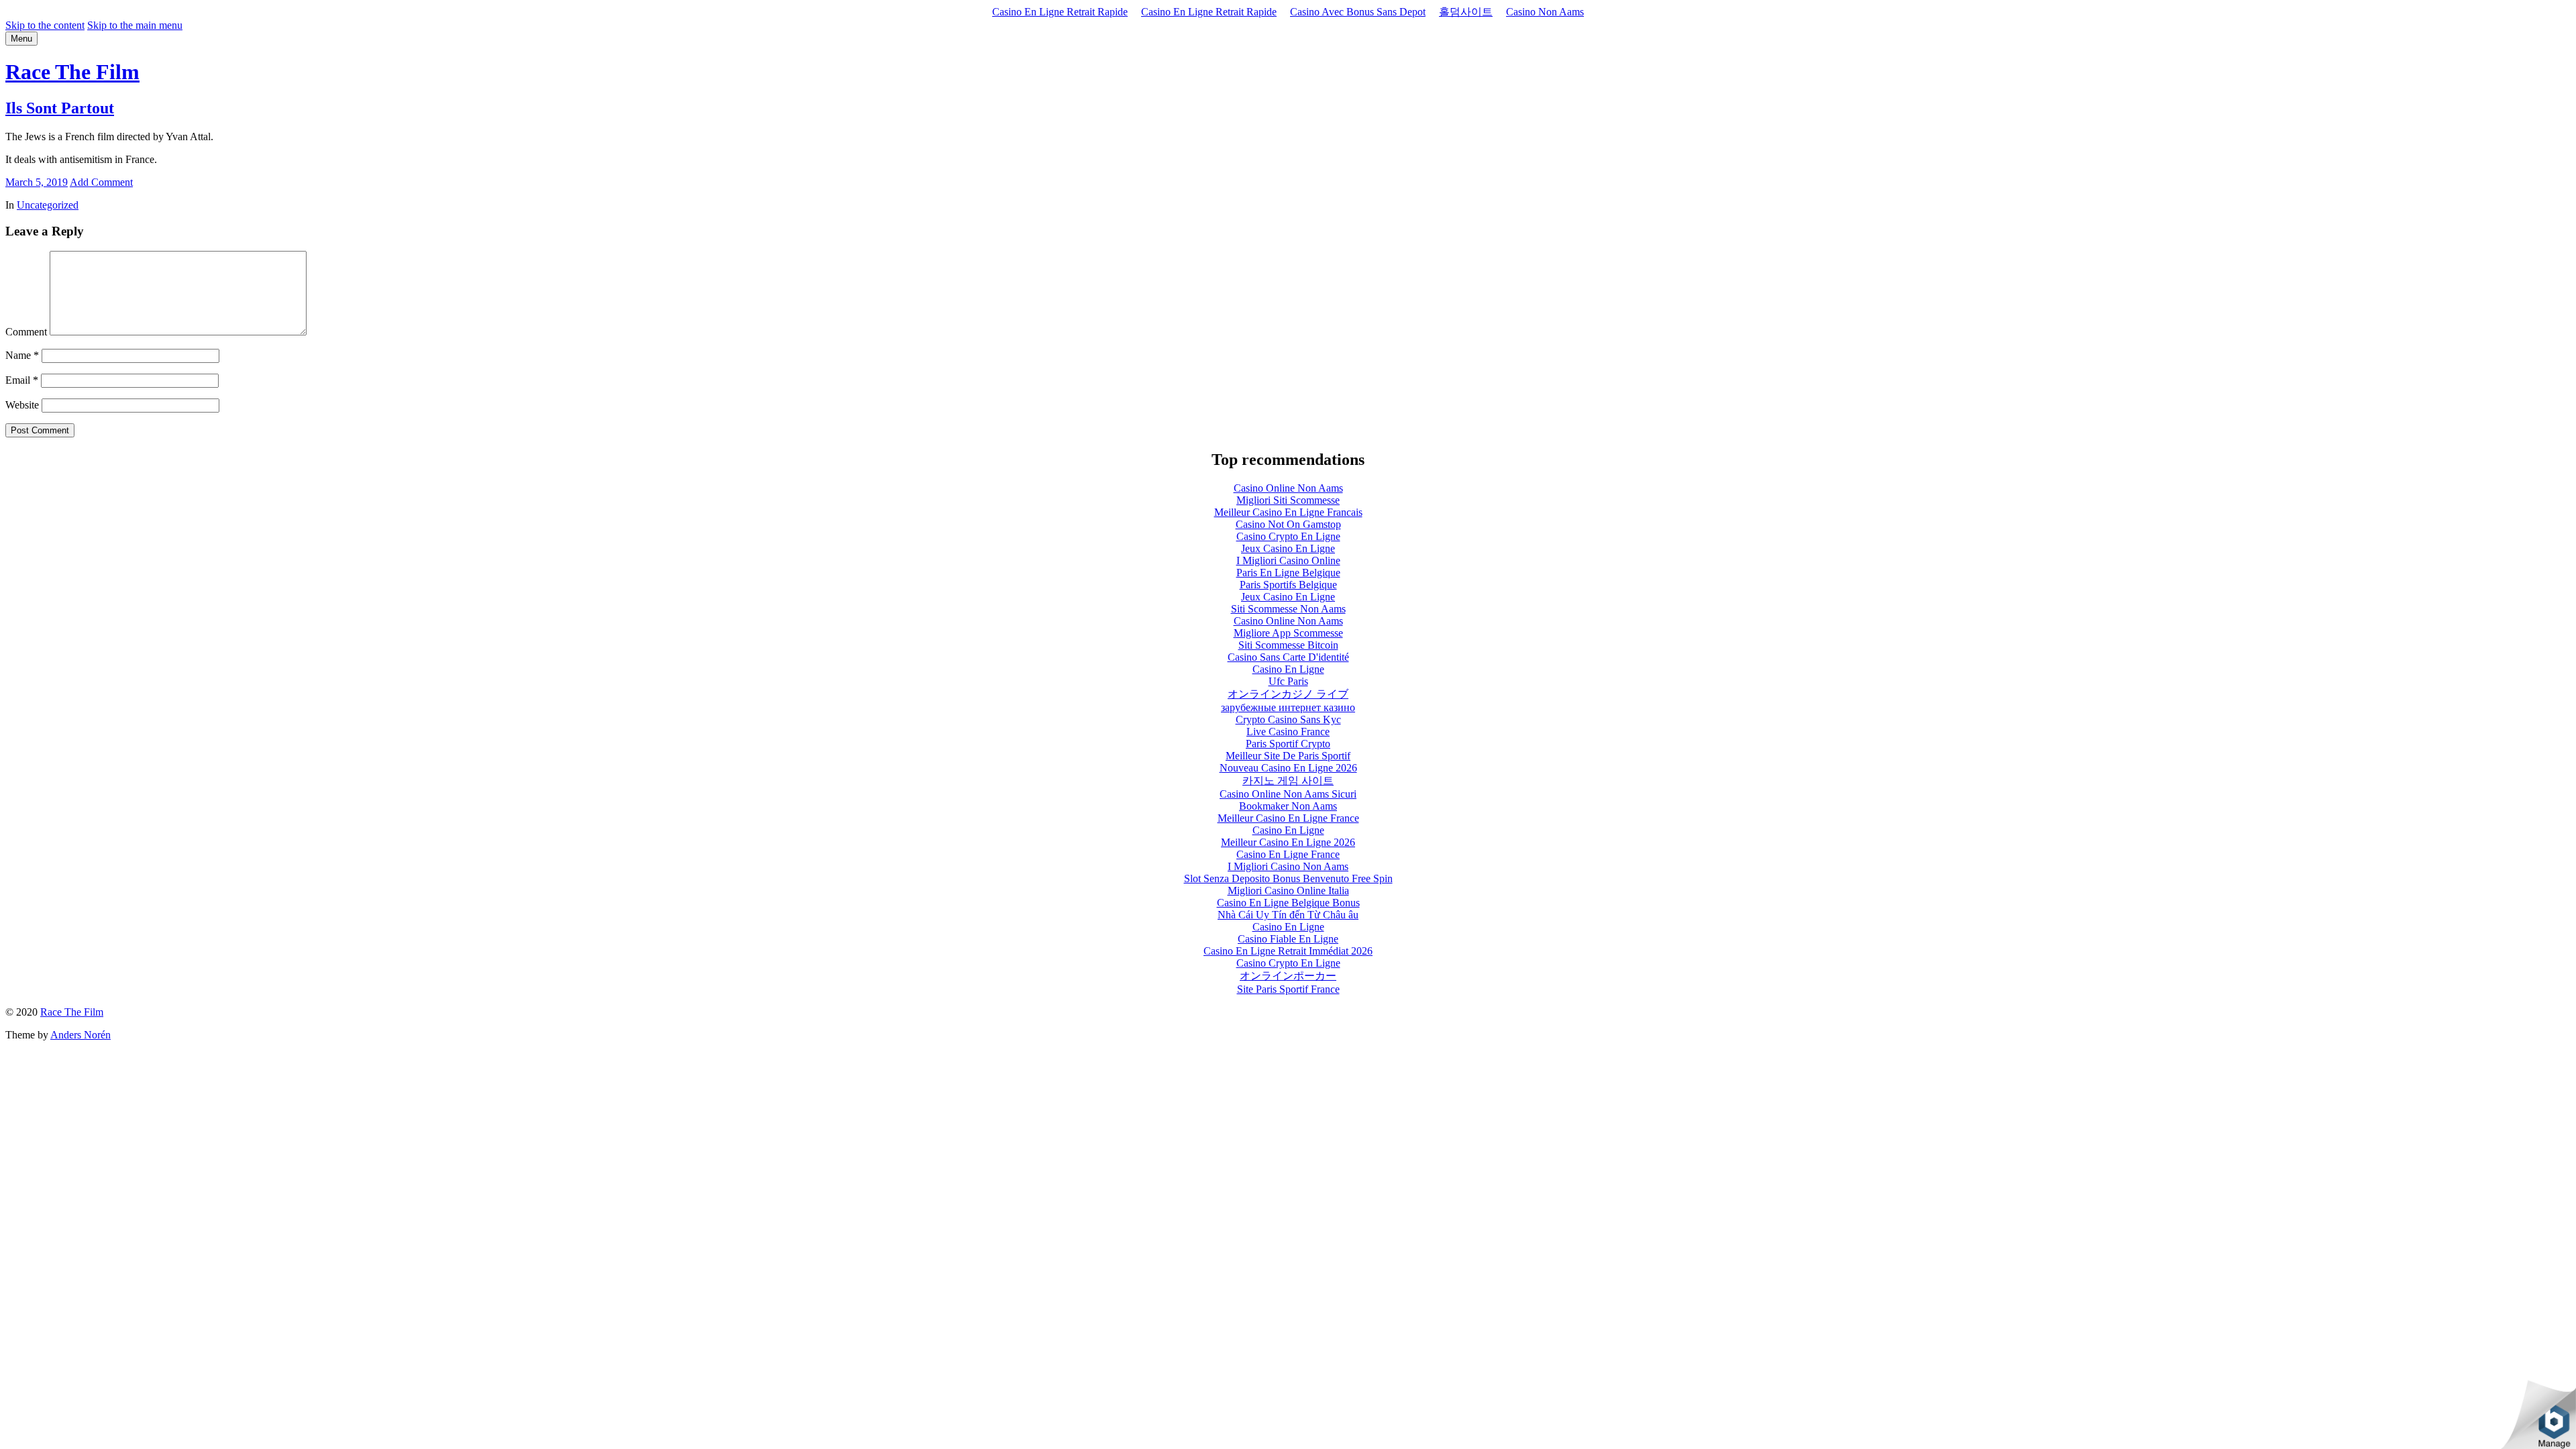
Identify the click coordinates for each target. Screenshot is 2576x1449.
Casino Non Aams (1545, 12)
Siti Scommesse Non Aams (1288, 609)
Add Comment (101, 182)
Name (22, 355)
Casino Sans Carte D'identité (1288, 657)
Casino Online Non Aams (1288, 488)
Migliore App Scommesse (1288, 633)
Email (22, 380)
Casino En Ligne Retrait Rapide (1060, 12)
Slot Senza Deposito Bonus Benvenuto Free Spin (1288, 878)
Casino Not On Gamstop (1288, 524)
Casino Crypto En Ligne (1288, 536)
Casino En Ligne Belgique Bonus (1288, 903)
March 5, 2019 (37, 182)
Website (22, 405)
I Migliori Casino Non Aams (1288, 866)
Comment (26, 332)
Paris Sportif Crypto (1288, 744)
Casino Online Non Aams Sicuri (1288, 794)
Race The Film (72, 72)
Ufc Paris (1288, 681)
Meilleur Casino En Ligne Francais (1288, 512)
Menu (21, 39)
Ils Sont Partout (60, 108)
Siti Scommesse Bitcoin (1288, 645)
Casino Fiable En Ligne (1288, 939)
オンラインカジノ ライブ (1288, 694)
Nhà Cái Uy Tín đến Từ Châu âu (1288, 915)
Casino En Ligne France (1288, 854)
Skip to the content (45, 25)
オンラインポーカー (1288, 976)
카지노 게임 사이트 (1288, 781)
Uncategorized (48, 205)
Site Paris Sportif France (1288, 989)
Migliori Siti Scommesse (1288, 500)
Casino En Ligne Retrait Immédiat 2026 (1288, 951)
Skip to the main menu (135, 25)
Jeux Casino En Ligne (1288, 548)
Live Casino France (1288, 732)
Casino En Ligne (1288, 669)
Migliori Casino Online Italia (1288, 891)
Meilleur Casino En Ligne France (1288, 818)
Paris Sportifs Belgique (1288, 585)
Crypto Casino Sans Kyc (1288, 719)
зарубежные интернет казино (1288, 707)
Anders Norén (80, 1035)
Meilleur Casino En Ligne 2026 (1288, 842)
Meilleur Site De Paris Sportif (1288, 756)
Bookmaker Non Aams (1288, 806)
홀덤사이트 (1466, 12)
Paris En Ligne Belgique (1288, 573)
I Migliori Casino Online (1288, 560)
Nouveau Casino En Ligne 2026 (1288, 768)
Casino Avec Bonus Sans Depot (1358, 12)
